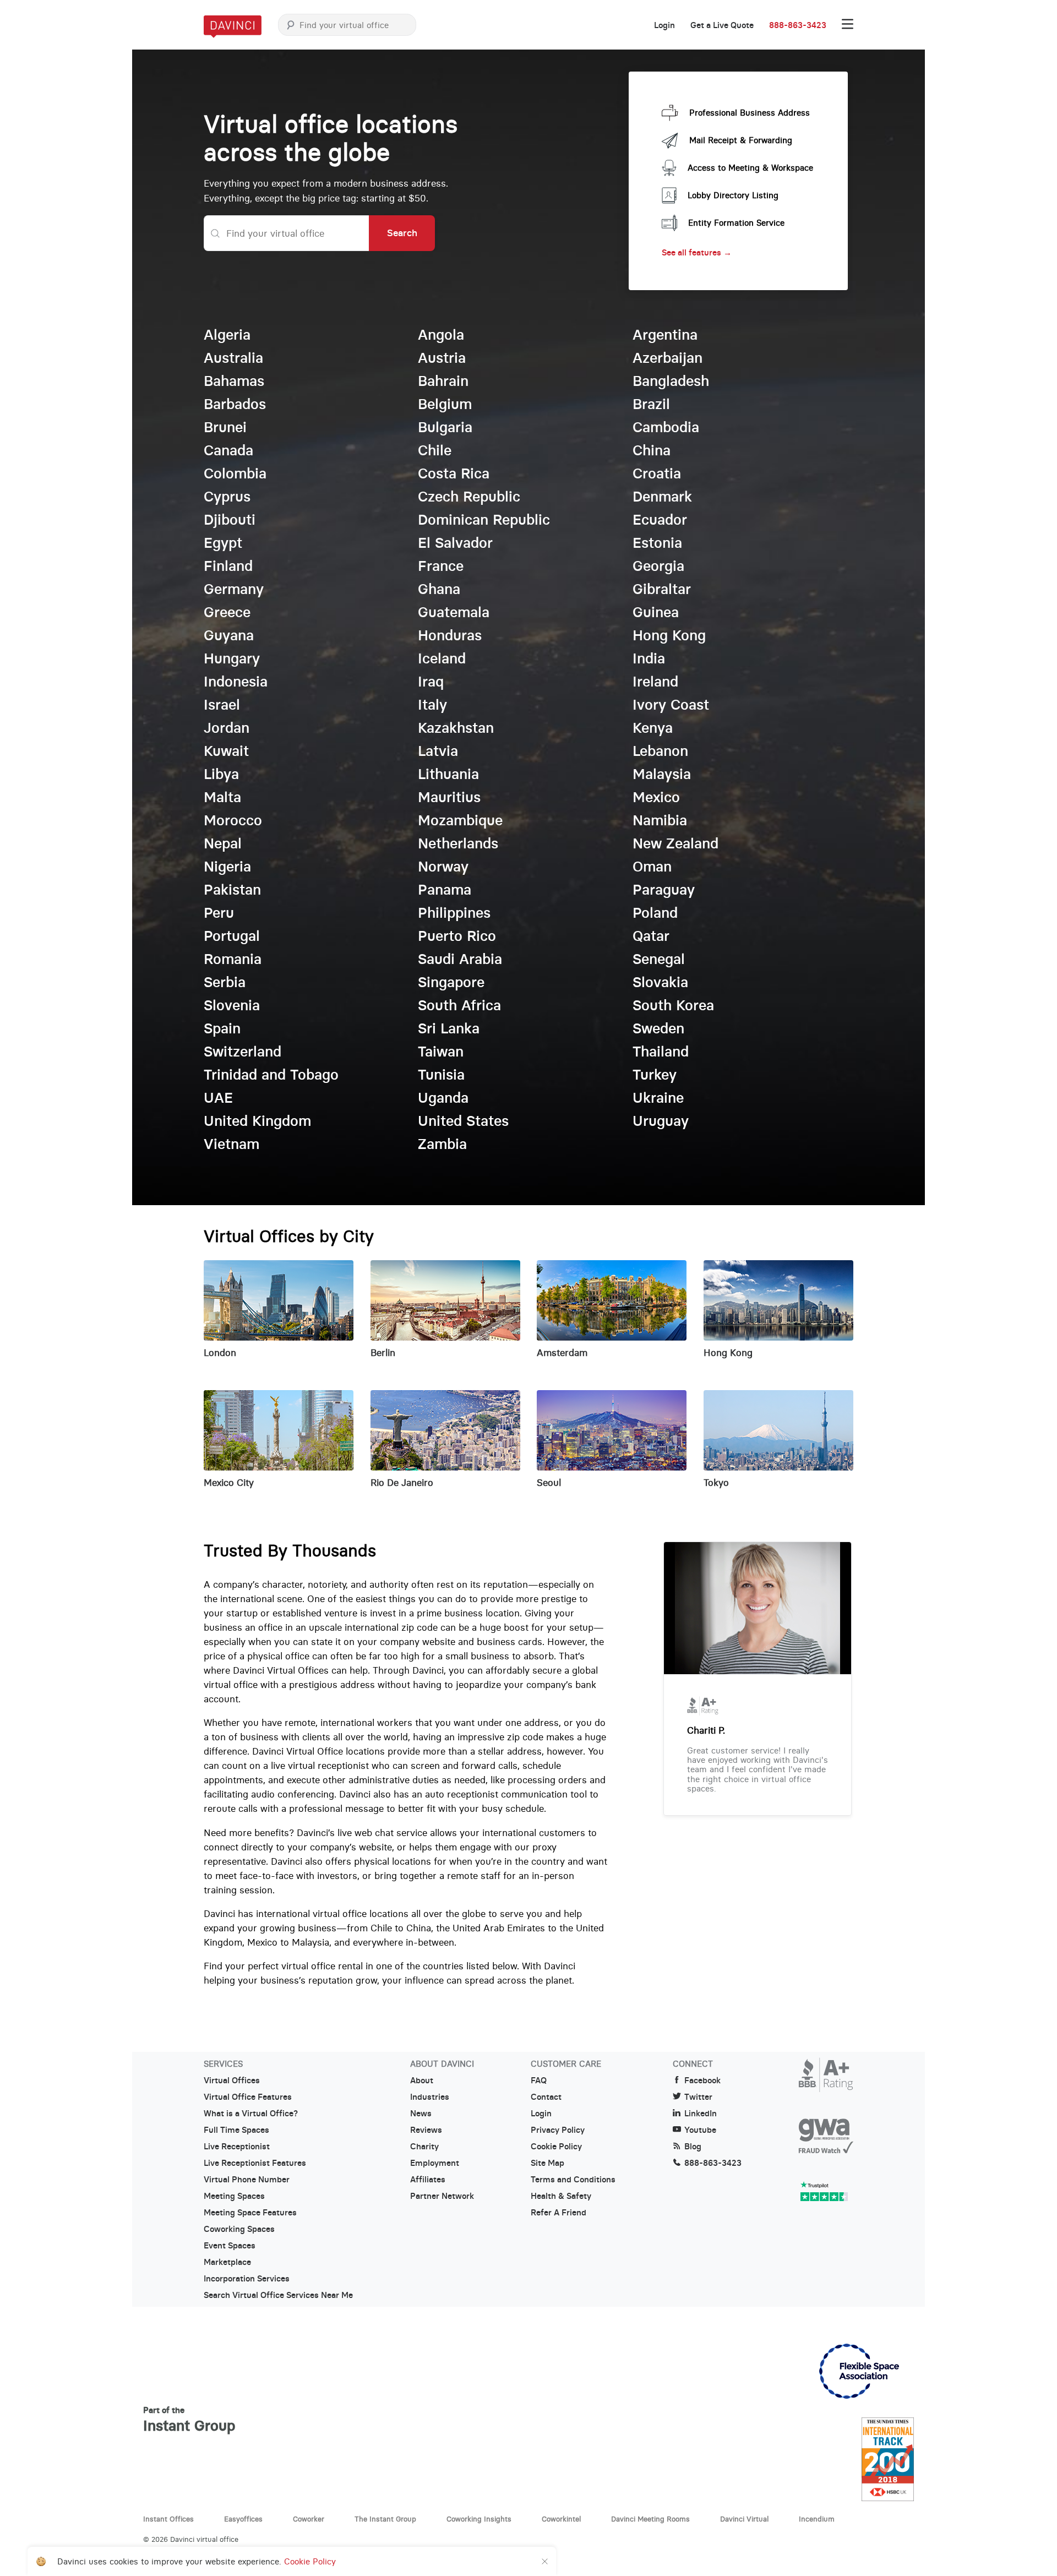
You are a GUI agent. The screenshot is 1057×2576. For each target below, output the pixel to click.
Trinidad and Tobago (271, 1075)
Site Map (547, 2163)
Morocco (233, 820)
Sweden (658, 1028)
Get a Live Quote (722, 25)
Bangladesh (671, 381)
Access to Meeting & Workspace (750, 168)
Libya (221, 774)
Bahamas (234, 381)
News (421, 2114)
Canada (228, 450)
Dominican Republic (484, 520)
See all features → (697, 252)
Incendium (817, 2519)
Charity (424, 2147)
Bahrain (443, 381)
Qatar (651, 936)
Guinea (656, 612)
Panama (445, 890)
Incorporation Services (247, 2279)
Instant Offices (168, 2519)
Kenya (653, 728)
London (220, 1353)
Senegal (659, 959)
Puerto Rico (457, 936)
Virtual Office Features (248, 2097)
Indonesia (236, 682)
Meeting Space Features (250, 2213)
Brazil (651, 404)
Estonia (657, 543)
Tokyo (716, 1483)
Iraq (431, 682)
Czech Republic (469, 497)
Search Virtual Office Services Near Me (278, 2295)
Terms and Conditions (573, 2180)
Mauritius (449, 797)
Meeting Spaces (234, 2196)
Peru (219, 913)
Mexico (656, 797)
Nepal (223, 843)
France (441, 566)
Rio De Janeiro (402, 1483)
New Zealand (675, 843)
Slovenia (232, 1005)
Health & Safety (561, 2196)
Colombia (235, 473)
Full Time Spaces (236, 2130)
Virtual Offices (232, 2081)
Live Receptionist (237, 2147)
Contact (546, 2097)
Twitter (698, 2097)
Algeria (227, 335)
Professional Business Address (750, 113)
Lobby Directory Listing (733, 195)
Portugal (232, 936)
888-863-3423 (798, 25)
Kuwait (226, 751)
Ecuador (660, 520)
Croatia (657, 473)
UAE (218, 1098)
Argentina (665, 335)
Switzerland (243, 1052)
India (649, 658)
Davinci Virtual (744, 2519)
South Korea (673, 1005)
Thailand (661, 1052)
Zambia (442, 1144)
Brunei (225, 427)
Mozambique (460, 820)
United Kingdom (257, 1121)
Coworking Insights (479, 2519)
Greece (227, 612)
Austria (442, 358)
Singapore (451, 982)
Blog (693, 2147)
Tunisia (441, 1075)
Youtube (700, 2130)
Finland (228, 566)
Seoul (549, 1483)
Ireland (655, 682)
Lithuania (448, 774)
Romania (233, 959)
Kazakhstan (456, 728)
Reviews (426, 2130)
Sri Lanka (449, 1028)
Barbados (235, 404)
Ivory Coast (671, 705)
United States (463, 1121)
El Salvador (455, 543)
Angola (441, 335)
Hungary (232, 658)
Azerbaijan (668, 358)
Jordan (227, 728)
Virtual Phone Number (247, 2180)
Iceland (442, 658)
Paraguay (664, 890)
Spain (222, 1028)
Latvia (438, 751)
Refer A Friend (559, 2213)
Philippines (454, 913)
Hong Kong (669, 635)
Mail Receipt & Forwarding (741, 140)
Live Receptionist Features (255, 2163)
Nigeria (227, 867)
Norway (443, 867)
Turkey (655, 1075)
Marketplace (227, 2262)
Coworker (309, 2519)
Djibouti (230, 520)
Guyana (229, 635)
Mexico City (229, 1483)
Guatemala (454, 612)
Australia (233, 358)
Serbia (225, 982)
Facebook (702, 2081)
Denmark (662, 497)
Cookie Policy (556, 2147)
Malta (222, 797)
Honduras (450, 635)
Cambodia (666, 427)
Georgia (658, 566)
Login (664, 25)
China (652, 450)
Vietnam (231, 1144)
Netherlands (458, 843)
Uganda (443, 1098)
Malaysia (662, 774)
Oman (652, 867)
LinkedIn (701, 2114)
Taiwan (441, 1052)
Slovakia (660, 982)
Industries (430, 2097)
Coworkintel (561, 2519)
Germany (234, 589)
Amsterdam (562, 1353)
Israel (222, 705)
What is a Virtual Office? (251, 2114)
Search (402, 233)
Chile (435, 450)
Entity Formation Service (736, 223)
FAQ (539, 2081)
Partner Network (442, 2196)
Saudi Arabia (460, 959)
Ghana (439, 589)
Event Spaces (230, 2246)
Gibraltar (662, 589)
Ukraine (658, 1098)
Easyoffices (243, 2519)
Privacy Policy (558, 2130)
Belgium (445, 404)
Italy (432, 705)
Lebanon (660, 751)
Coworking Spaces (239, 2229)
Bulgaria (445, 427)
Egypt (223, 543)
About (422, 2081)
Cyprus (227, 497)
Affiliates (428, 2180)
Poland (655, 913)
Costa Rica (454, 473)
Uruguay (661, 1121)
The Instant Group (385, 2519)
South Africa (459, 1005)
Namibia (660, 820)
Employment (435, 2163)
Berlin (383, 1353)
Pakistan (232, 890)
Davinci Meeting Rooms (650, 2519)
